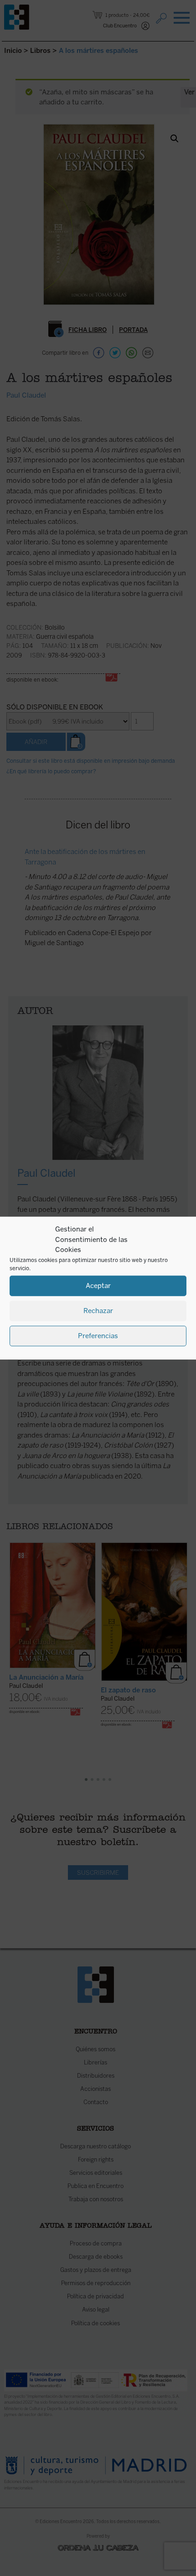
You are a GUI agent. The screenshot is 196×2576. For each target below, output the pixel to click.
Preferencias (98, 1336)
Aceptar (98, 1286)
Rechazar (98, 1311)
